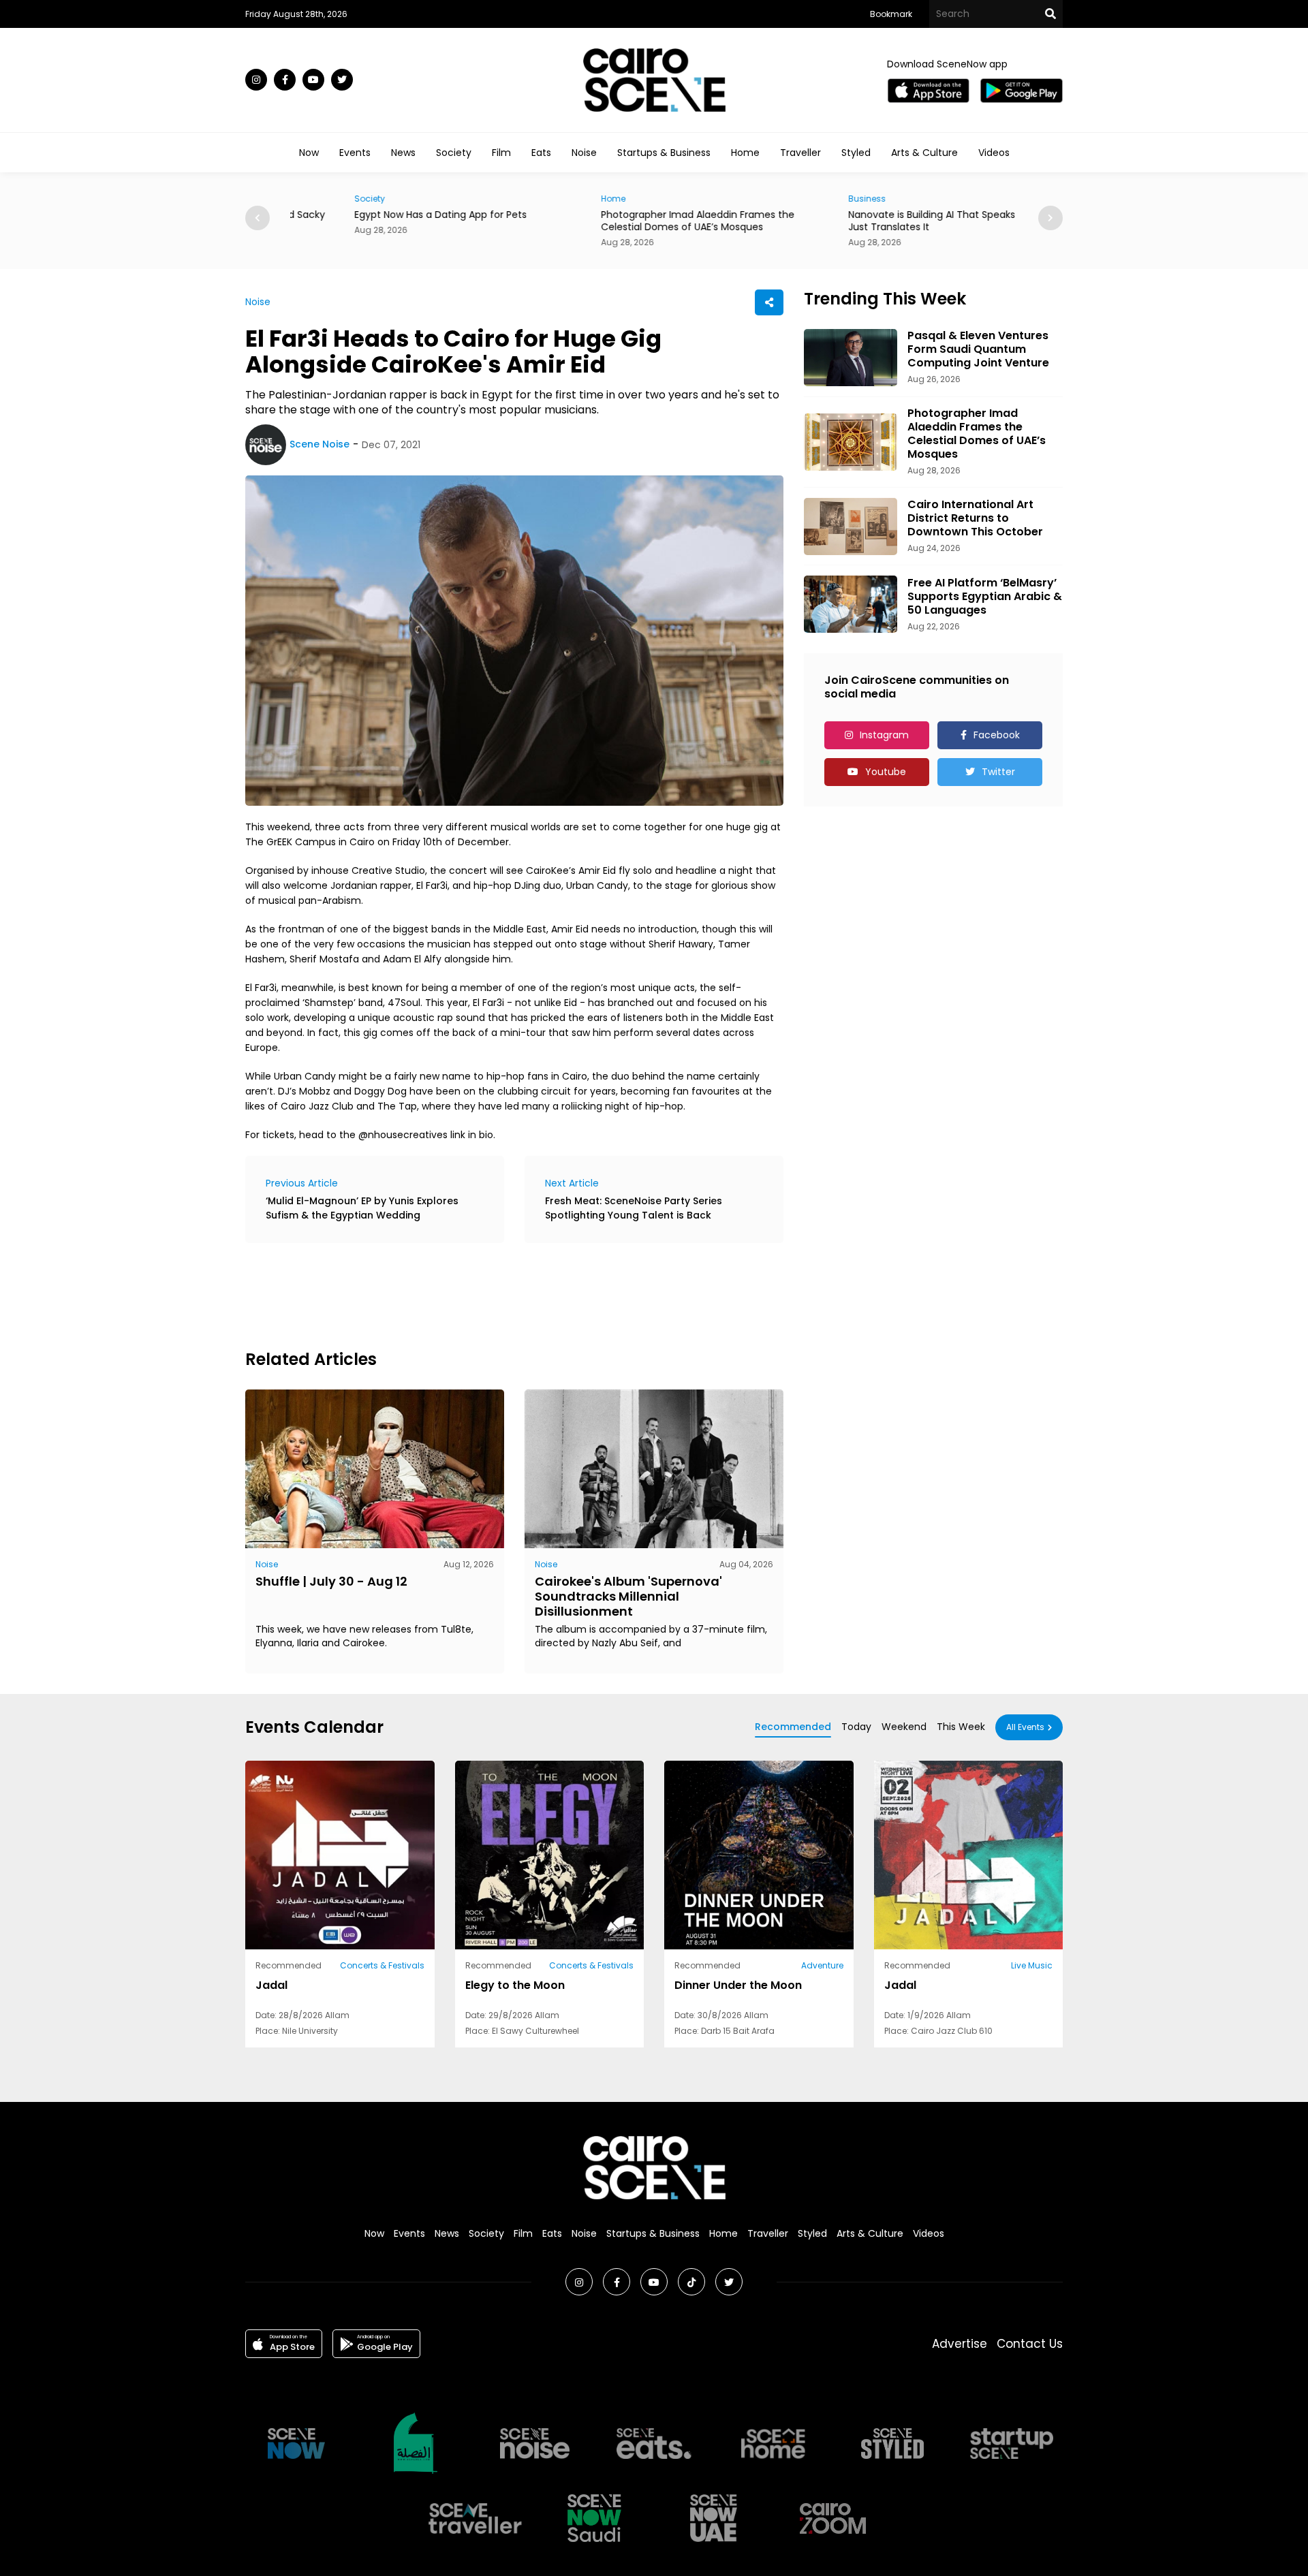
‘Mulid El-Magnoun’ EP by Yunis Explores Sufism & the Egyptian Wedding (362, 1208)
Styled (856, 153)
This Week (961, 1727)
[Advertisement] (493, 1294)
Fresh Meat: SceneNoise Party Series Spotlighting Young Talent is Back (634, 1208)
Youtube (886, 772)
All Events (1025, 1727)
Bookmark (891, 14)
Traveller (800, 153)
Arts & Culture (924, 153)
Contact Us (1030, 2344)
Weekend (904, 1727)
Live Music (1032, 1965)
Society (454, 153)
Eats (541, 153)
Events (355, 153)
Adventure (822, 1965)
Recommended (793, 1727)
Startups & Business (664, 153)
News (403, 153)
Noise (584, 153)
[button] (1050, 218)
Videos (994, 153)
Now (309, 153)
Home (745, 153)
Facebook (997, 735)
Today (856, 1727)
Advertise (960, 2344)
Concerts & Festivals (382, 1965)
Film (501, 153)
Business (803, 199)
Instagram (884, 735)
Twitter (998, 772)
